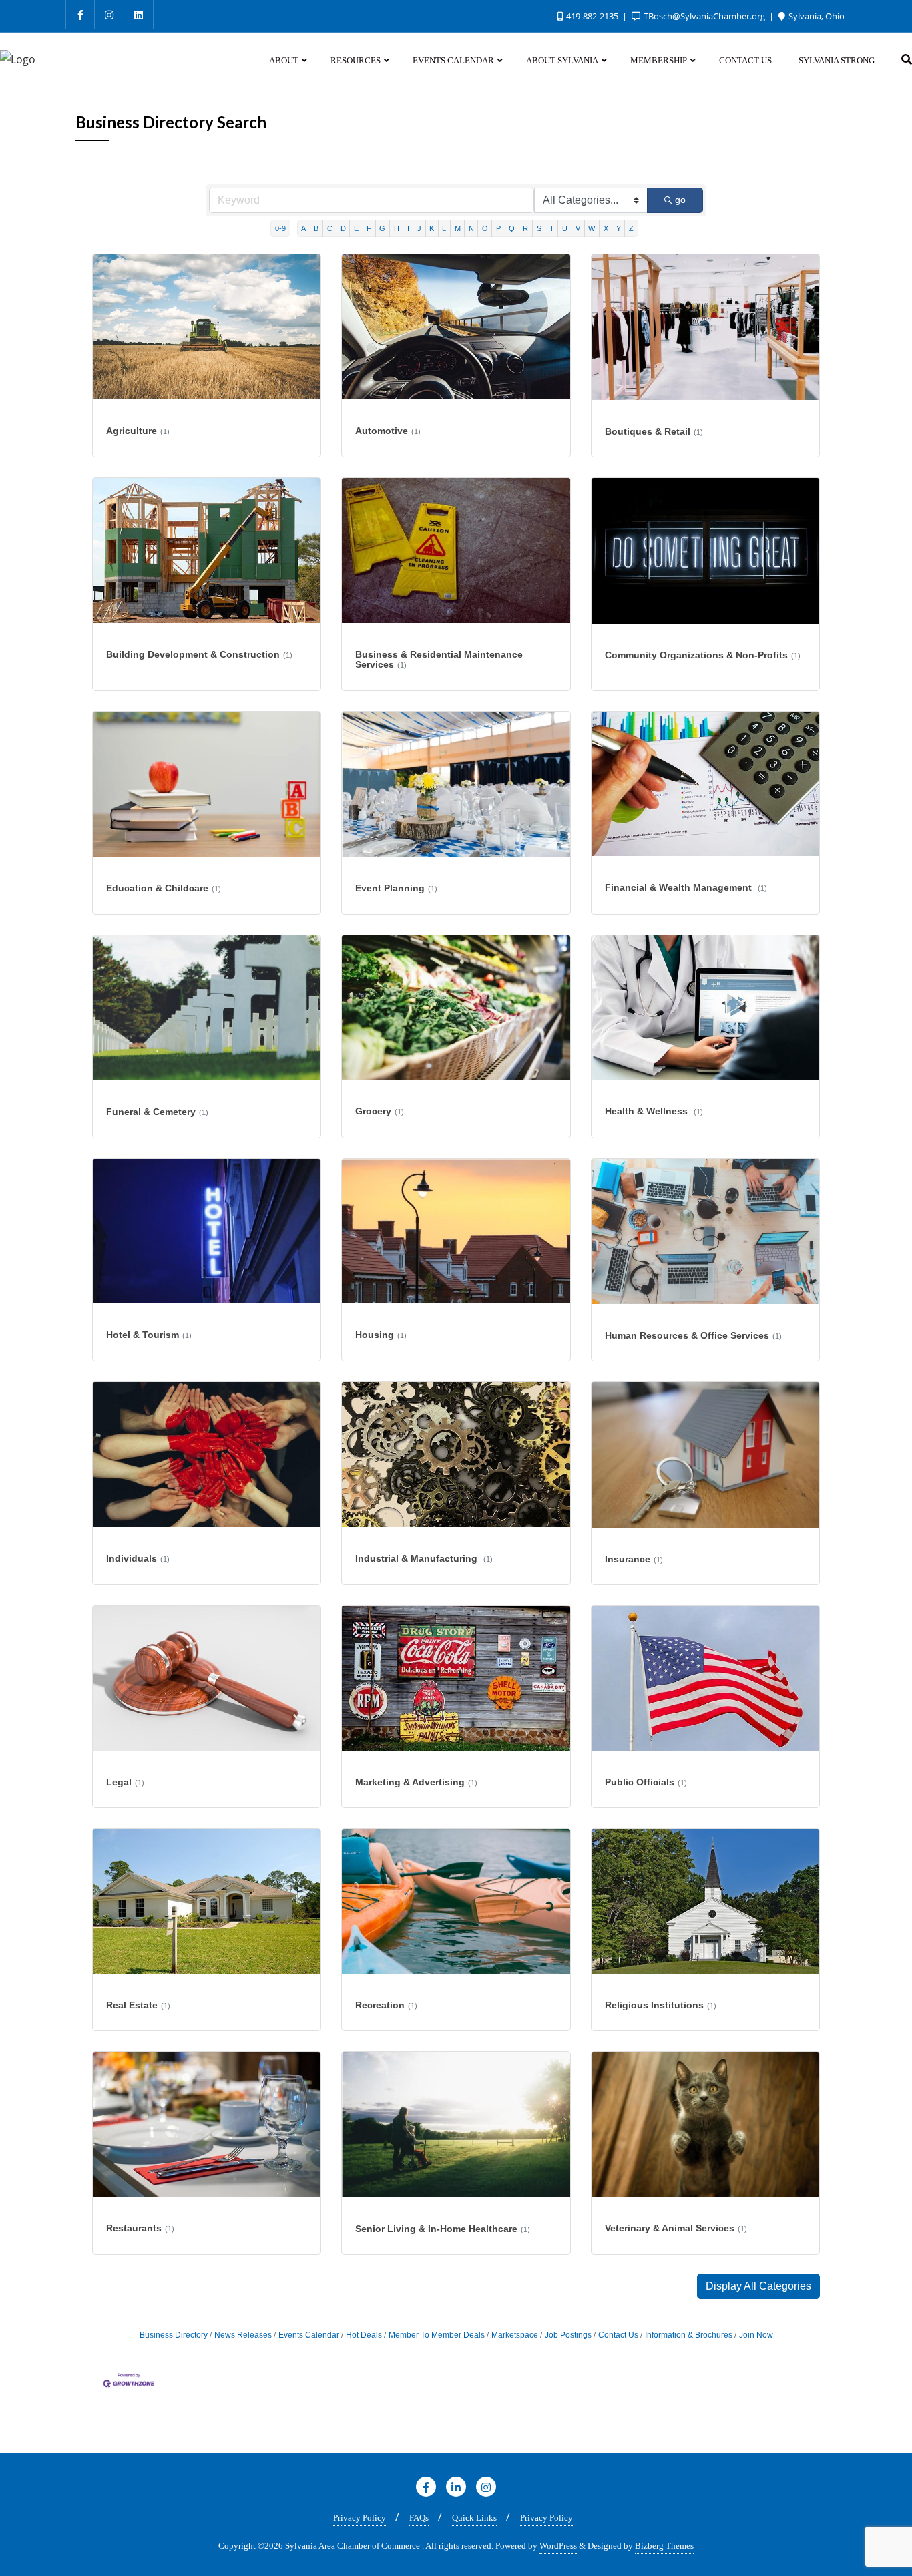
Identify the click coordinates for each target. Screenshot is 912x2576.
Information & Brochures (689, 2335)
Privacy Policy (360, 2518)
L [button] (444, 228)
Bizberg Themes (664, 2546)
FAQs (419, 2518)
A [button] (303, 228)
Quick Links (474, 2518)
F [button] (369, 228)
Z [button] (631, 228)
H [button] (397, 228)
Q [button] (512, 228)
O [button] (485, 228)
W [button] (592, 228)
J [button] (419, 228)
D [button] (343, 228)
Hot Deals (364, 2335)
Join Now (756, 2335)
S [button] (539, 228)
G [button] (382, 228)
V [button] (578, 228)
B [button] (316, 228)
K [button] (432, 228)
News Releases (243, 2335)
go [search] (680, 200)
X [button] (606, 228)
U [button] (565, 228)
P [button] (498, 228)
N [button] (471, 228)
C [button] (330, 228)
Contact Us (618, 2335)
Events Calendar (309, 2335)
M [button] (458, 228)
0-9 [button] (280, 228)
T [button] (552, 228)
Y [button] (619, 228)
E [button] (356, 228)
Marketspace (515, 2335)
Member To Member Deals (437, 2335)
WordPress (558, 2546)
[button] (758, 2286)
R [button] (525, 228)
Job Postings (568, 2335)
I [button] (408, 228)
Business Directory (174, 2335)
